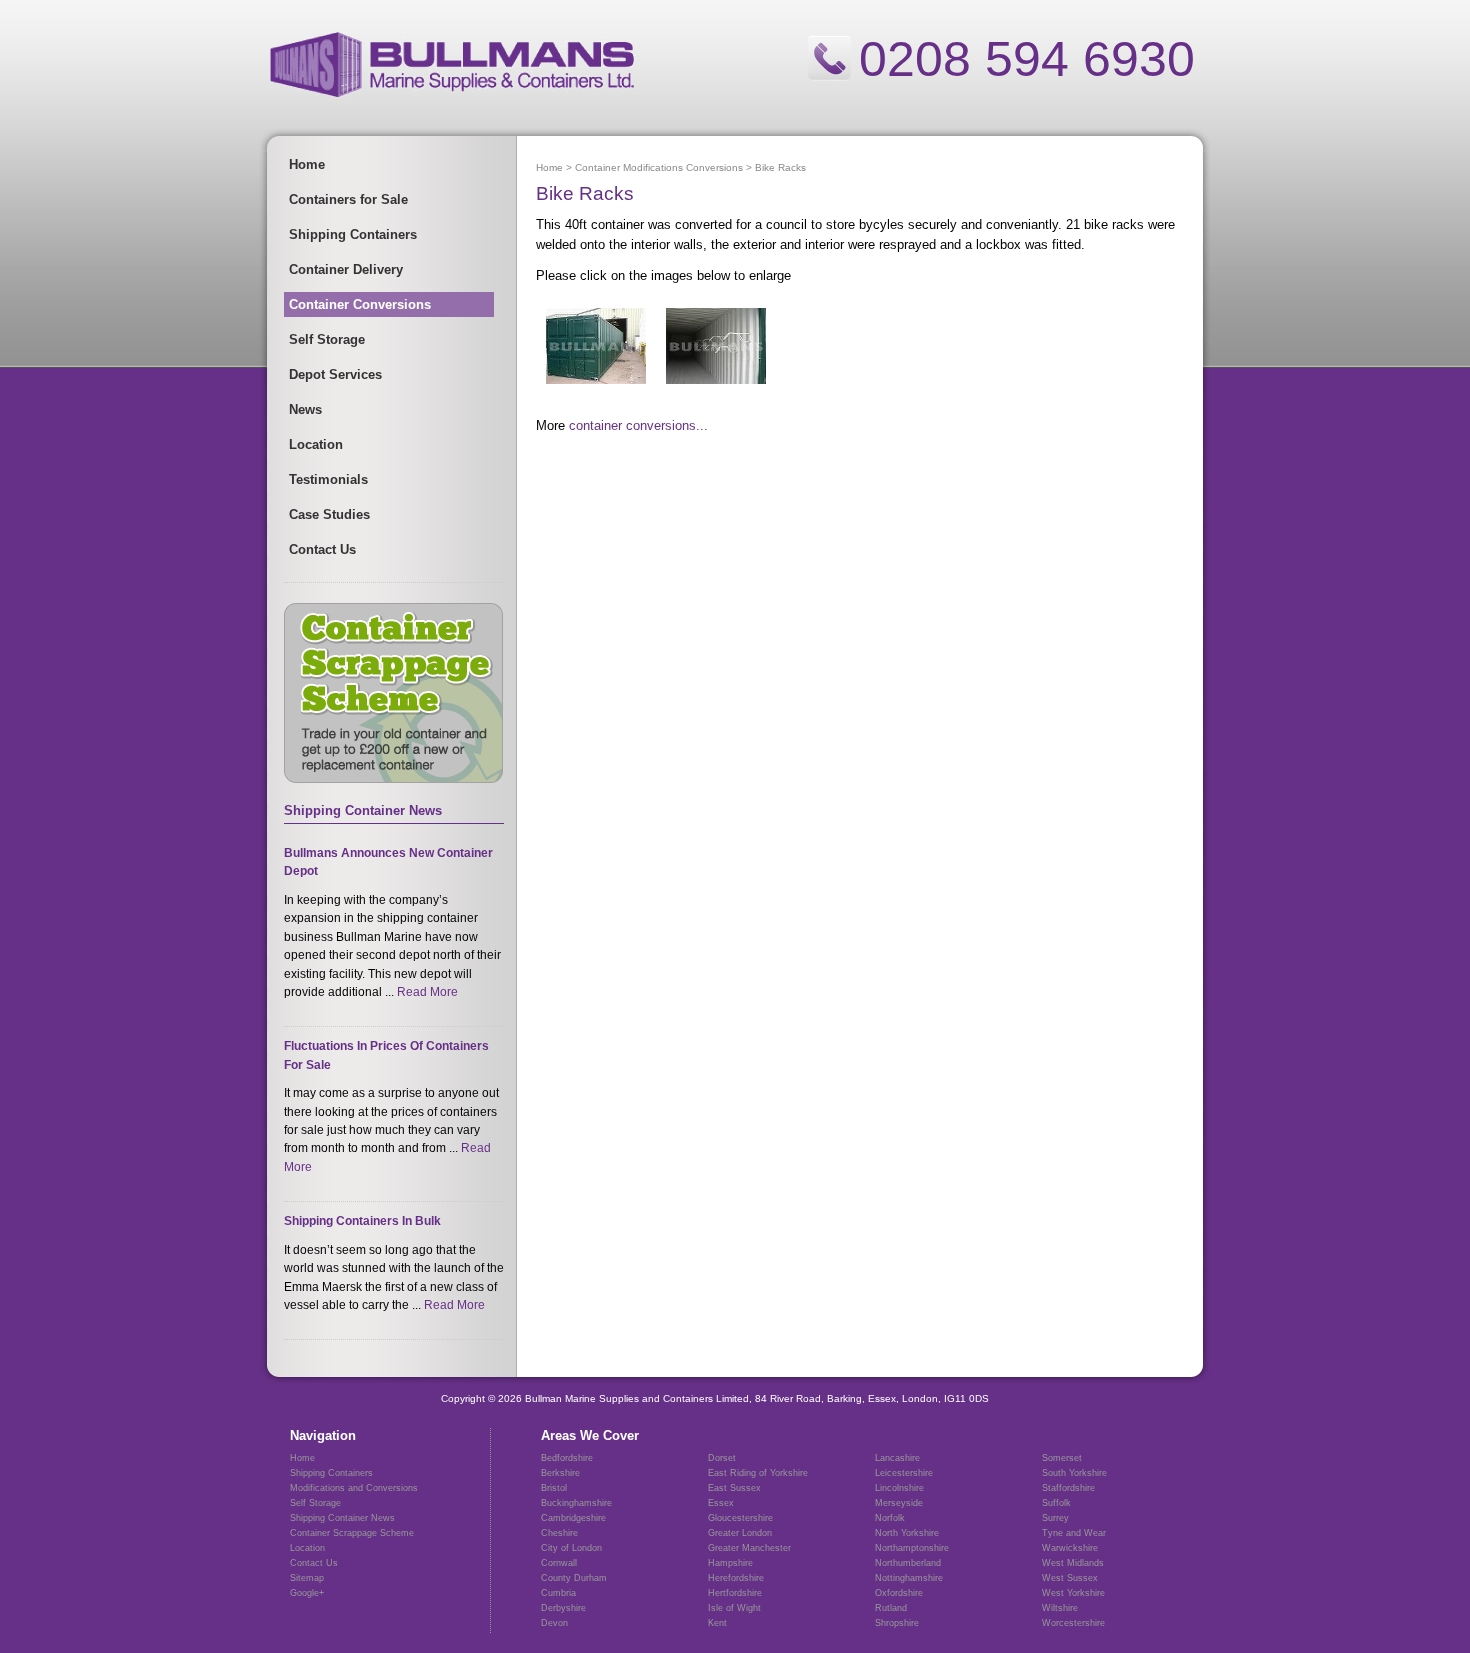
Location (316, 444)
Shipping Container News (342, 1518)
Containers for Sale (348, 199)
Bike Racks (780, 167)
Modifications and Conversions (354, 1488)
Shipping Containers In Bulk (362, 1221)
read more (427, 992)
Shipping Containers (353, 234)
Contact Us (322, 549)
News (305, 409)
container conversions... (638, 425)
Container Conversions (360, 304)
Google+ (307, 1593)
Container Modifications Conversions (659, 167)
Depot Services (335, 374)
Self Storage (327, 339)
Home (307, 164)
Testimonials (328, 479)
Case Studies (329, 514)
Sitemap (307, 1578)
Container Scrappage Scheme (352, 1533)
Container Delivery (346, 269)
